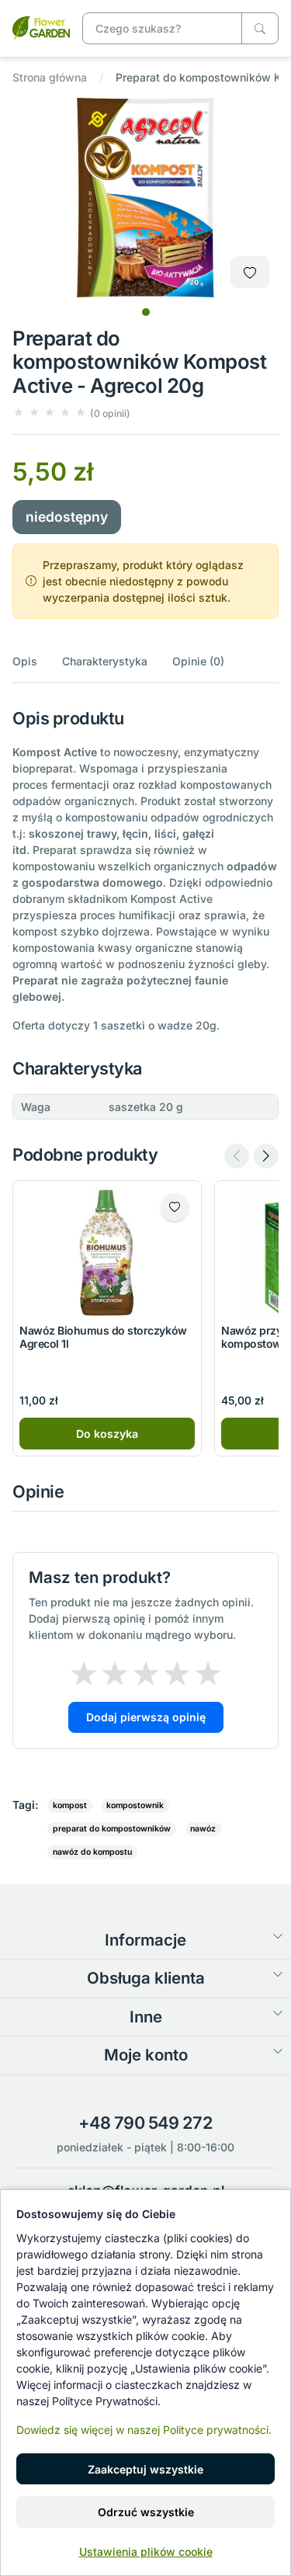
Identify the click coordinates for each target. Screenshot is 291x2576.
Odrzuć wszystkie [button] (146, 2512)
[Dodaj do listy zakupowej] (250, 272)
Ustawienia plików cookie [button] (146, 2552)
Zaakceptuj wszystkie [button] (145, 2469)
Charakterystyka (105, 661)
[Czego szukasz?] (260, 28)
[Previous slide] (237, 1156)
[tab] (146, 312)
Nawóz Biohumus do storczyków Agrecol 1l (103, 1337)
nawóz (203, 1829)
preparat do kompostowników (112, 1829)
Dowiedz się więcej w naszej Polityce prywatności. (144, 2430)
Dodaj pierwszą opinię (146, 1717)
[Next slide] (266, 1156)
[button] (71, 413)
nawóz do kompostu (92, 1852)
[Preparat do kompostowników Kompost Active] (41, 27)
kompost (70, 1805)
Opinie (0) (198, 661)
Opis (25, 661)
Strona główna (50, 77)
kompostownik (135, 1805)
